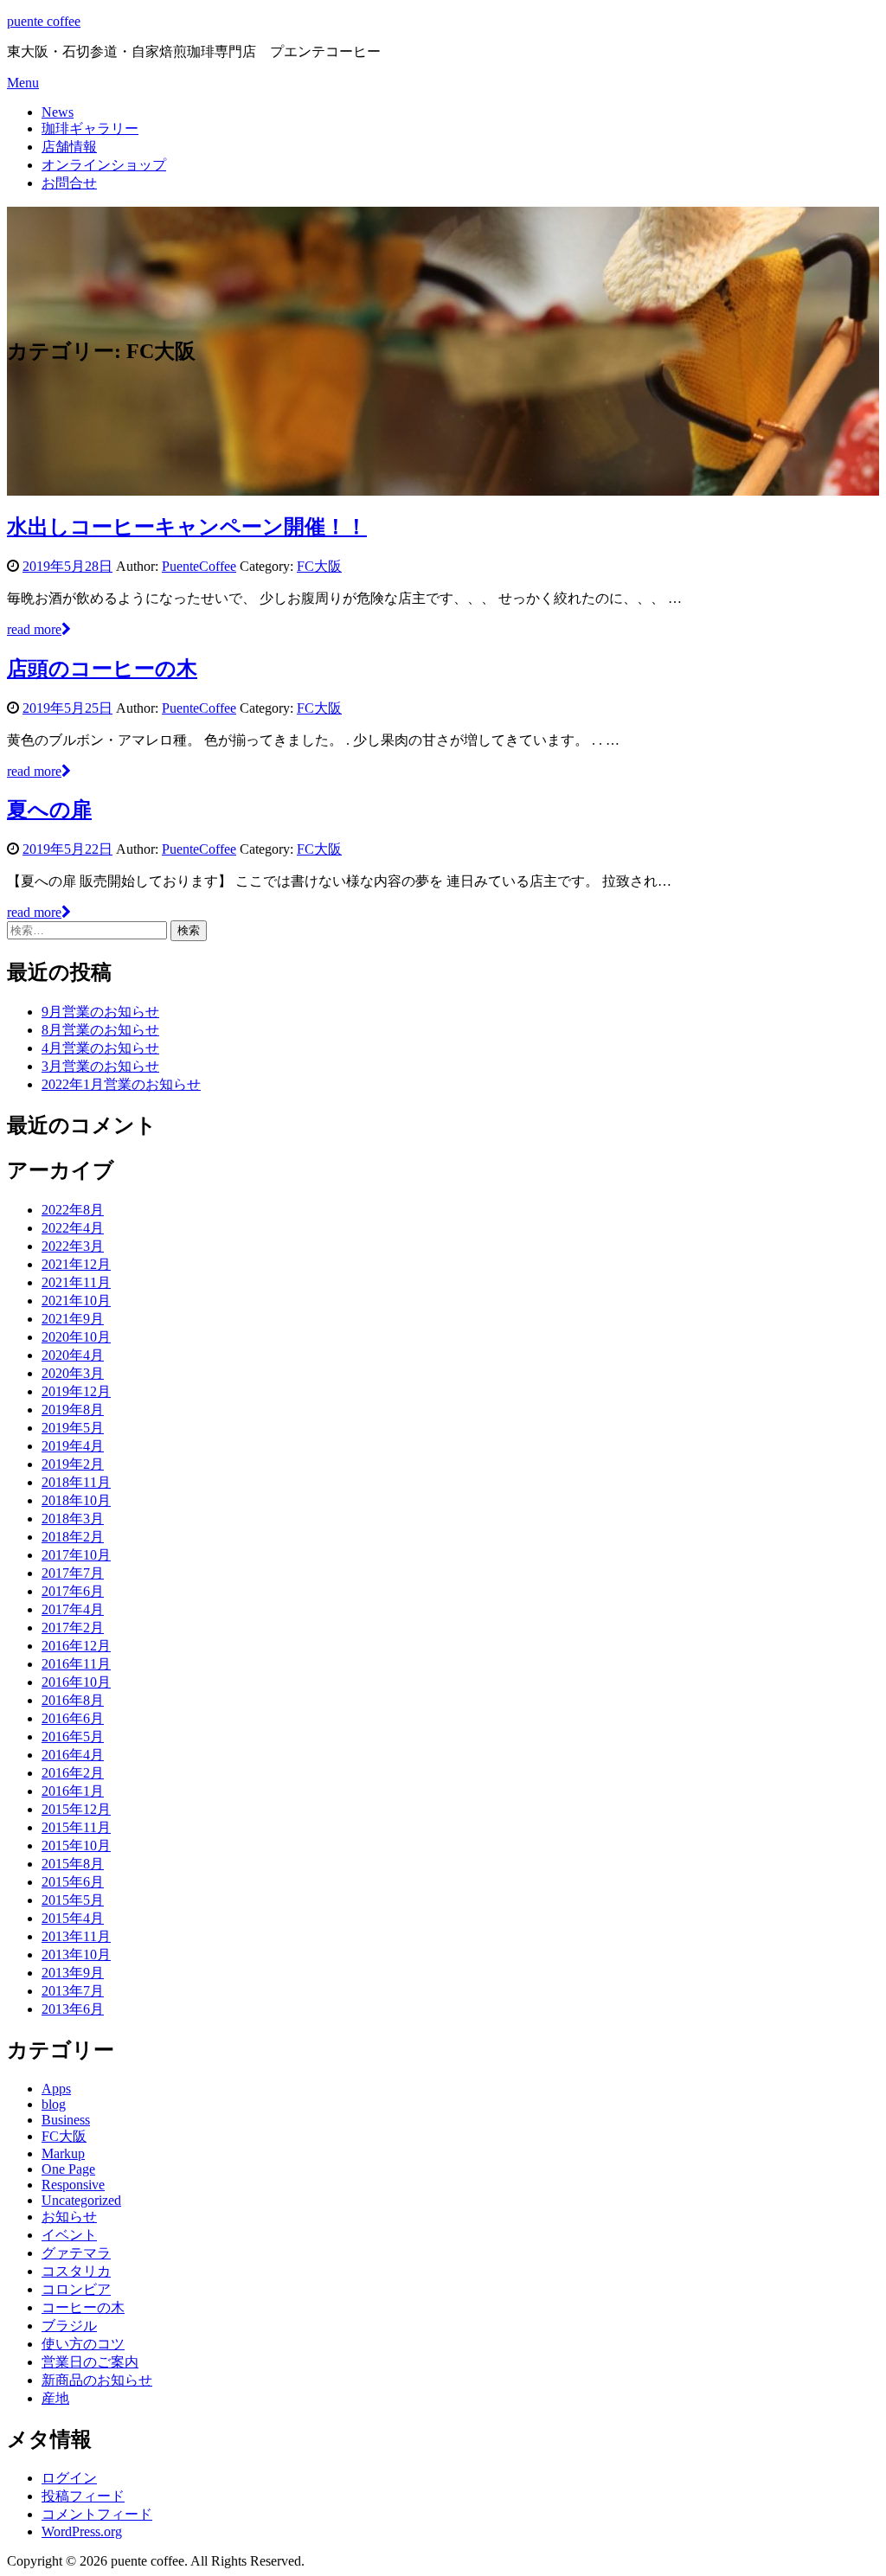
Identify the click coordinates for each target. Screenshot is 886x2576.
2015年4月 (73, 1918)
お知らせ (69, 2217)
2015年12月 (76, 1809)
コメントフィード (97, 2514)
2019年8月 (73, 1410)
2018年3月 (73, 1519)
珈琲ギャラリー (90, 128)
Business (66, 2120)
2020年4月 (73, 1355)
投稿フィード (83, 2496)
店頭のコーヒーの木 (102, 669)
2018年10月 (76, 1500)
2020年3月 (73, 1373)
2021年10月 (76, 1301)
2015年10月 (76, 1845)
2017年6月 (73, 1591)
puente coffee (44, 21)
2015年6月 (73, 1882)
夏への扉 (49, 810)
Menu (23, 83)
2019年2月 (73, 1464)
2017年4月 (73, 1609)
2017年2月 (73, 1628)
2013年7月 (73, 1991)
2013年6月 (73, 2009)
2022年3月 (73, 1246)
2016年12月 (76, 1646)
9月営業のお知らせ (100, 1012)
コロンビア (76, 2289)
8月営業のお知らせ (100, 1030)
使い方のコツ (83, 2344)
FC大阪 (319, 566)
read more (34, 629)
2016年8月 (73, 1700)
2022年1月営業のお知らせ (121, 1084)
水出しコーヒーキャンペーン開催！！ (187, 527)
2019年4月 (73, 1446)
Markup (63, 2153)
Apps (56, 2089)
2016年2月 (73, 1773)
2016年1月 (73, 1791)
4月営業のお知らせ (100, 1048)
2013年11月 (76, 1936)
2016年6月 (73, 1718)
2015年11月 (76, 1827)
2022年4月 (73, 1228)
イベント (69, 2235)
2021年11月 (76, 1282)
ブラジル (69, 2326)
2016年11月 (76, 1664)
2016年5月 (73, 1737)
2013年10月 (76, 1954)
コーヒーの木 (83, 2307)
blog (54, 2104)
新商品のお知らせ (97, 2380)
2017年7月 (73, 1573)
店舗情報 (69, 147)
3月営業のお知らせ (100, 1066)
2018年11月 (76, 1482)
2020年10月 (76, 1337)
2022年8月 (73, 1210)
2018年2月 (73, 1537)
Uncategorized (81, 2200)
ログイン (69, 2478)
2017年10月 (76, 1555)
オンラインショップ (104, 165)
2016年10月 (76, 1682)
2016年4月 (73, 1755)
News (58, 112)
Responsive (73, 2185)
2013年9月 (73, 1973)
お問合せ (69, 183)
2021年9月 (73, 1319)
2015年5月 (73, 1900)
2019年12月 (76, 1391)
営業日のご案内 (90, 2362)
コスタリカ (76, 2271)
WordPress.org (82, 2531)
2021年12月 (76, 1264)
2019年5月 (73, 1428)
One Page (68, 2169)
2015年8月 (73, 1864)
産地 (55, 2398)
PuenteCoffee (199, 566)
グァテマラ (76, 2253)
